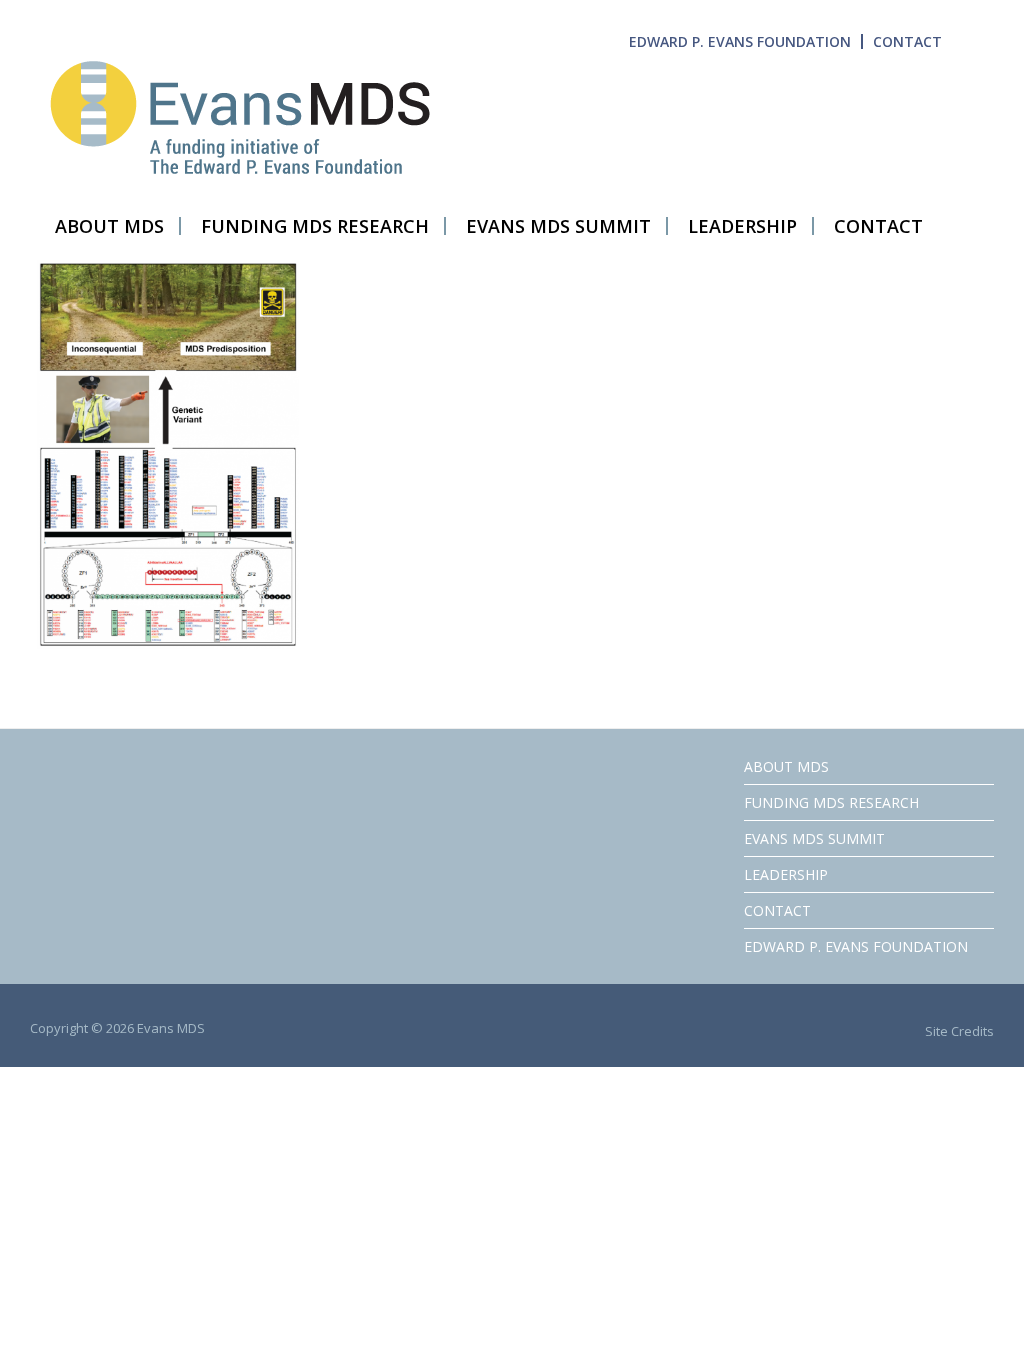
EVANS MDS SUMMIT (814, 838)
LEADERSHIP (786, 874)
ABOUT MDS (786, 766)
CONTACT (907, 41)
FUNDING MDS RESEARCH (831, 802)
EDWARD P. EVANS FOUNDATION (740, 41)
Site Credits (959, 1031)
